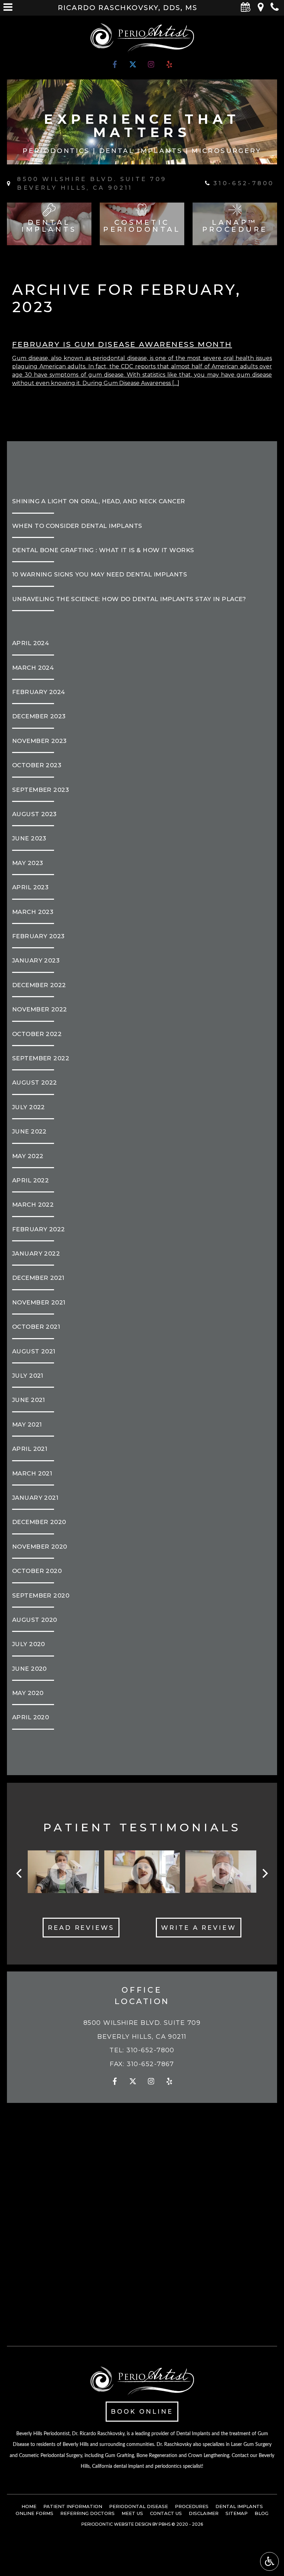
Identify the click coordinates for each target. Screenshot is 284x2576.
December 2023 (39, 716)
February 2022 (39, 1229)
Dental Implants (239, 2506)
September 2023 (41, 790)
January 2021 (35, 1498)
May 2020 (28, 1693)
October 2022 (37, 1034)
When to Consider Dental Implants (77, 526)
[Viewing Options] (269, 2561)
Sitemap (237, 2513)
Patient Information (73, 2506)
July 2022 (29, 1107)
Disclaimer (204, 2513)
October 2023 (37, 765)
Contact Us (166, 2513)
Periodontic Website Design (116, 2524)
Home (29, 2506)
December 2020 (39, 1522)
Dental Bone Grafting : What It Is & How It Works (103, 550)
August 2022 (35, 1082)
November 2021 (39, 1302)
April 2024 (30, 643)
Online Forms (34, 2513)
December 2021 (38, 1278)
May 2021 (27, 1424)
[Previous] (20, 1873)
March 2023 (33, 912)
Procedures (192, 2506)
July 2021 (28, 1376)
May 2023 (28, 863)
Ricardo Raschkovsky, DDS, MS (128, 8)
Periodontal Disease (139, 2506)
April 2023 (30, 887)
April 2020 (30, 1717)
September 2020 (41, 1595)
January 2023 (36, 960)
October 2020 (37, 1571)
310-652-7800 (150, 2050)
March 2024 (33, 668)
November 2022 (40, 1009)
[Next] (264, 1873)
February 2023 (38, 936)
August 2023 (34, 814)
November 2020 (40, 1547)
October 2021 (36, 1327)
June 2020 (29, 1669)
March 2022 (33, 1205)
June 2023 (29, 838)
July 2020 (29, 1644)
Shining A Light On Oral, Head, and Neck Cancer (99, 501)
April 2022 (30, 1180)
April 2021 (30, 1449)
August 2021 (34, 1351)
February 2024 (39, 692)
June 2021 (29, 1400)
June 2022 (29, 1131)
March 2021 (32, 1473)
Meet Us (132, 2513)
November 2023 (39, 741)
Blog (261, 2513)
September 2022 (41, 1058)
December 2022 (39, 985)
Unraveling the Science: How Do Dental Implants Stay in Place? (129, 599)
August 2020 (35, 1620)
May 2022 (28, 1156)
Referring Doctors (87, 2513)
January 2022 (36, 1253)
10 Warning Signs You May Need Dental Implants (100, 574)
